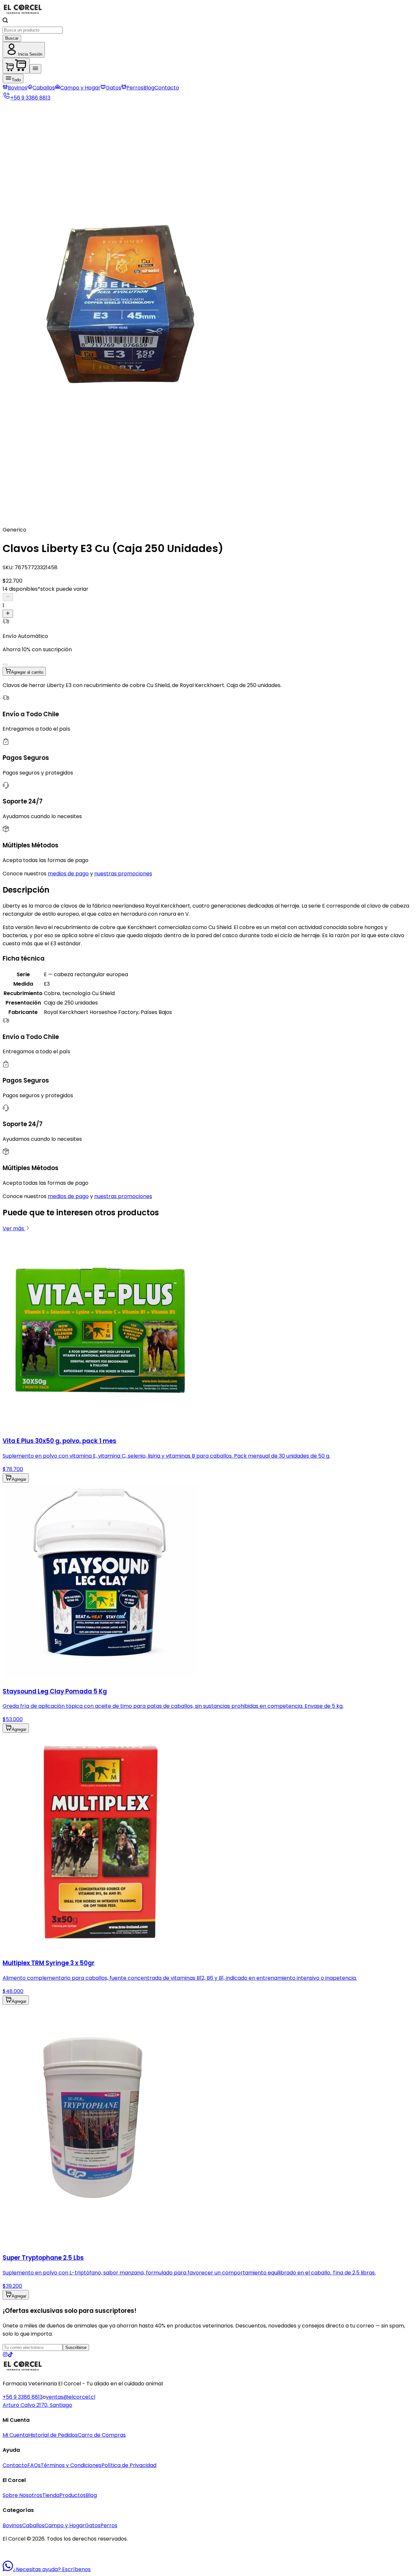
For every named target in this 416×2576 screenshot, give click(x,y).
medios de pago (68, 874)
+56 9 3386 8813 (23, 2397)
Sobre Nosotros (22, 2495)
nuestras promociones (123, 874)
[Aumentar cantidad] (8, 614)
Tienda (51, 2495)
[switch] (5, 665)
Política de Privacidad (129, 2465)
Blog (149, 88)
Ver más (14, 1228)
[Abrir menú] (35, 69)
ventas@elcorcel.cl (71, 2397)
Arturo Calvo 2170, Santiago (37, 2405)
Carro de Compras (102, 2435)
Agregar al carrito (27, 672)
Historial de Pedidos (53, 2435)
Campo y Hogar (80, 88)
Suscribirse (76, 2347)
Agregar (19, 1479)
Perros (135, 88)
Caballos (44, 88)
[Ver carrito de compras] (16, 66)
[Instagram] (5, 2355)
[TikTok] (10, 2355)
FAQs (34, 2465)
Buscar (12, 38)
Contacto (167, 88)
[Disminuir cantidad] (8, 597)
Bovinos (18, 88)
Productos (73, 2495)
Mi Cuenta (15, 2435)
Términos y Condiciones (71, 2465)
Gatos (113, 88)
